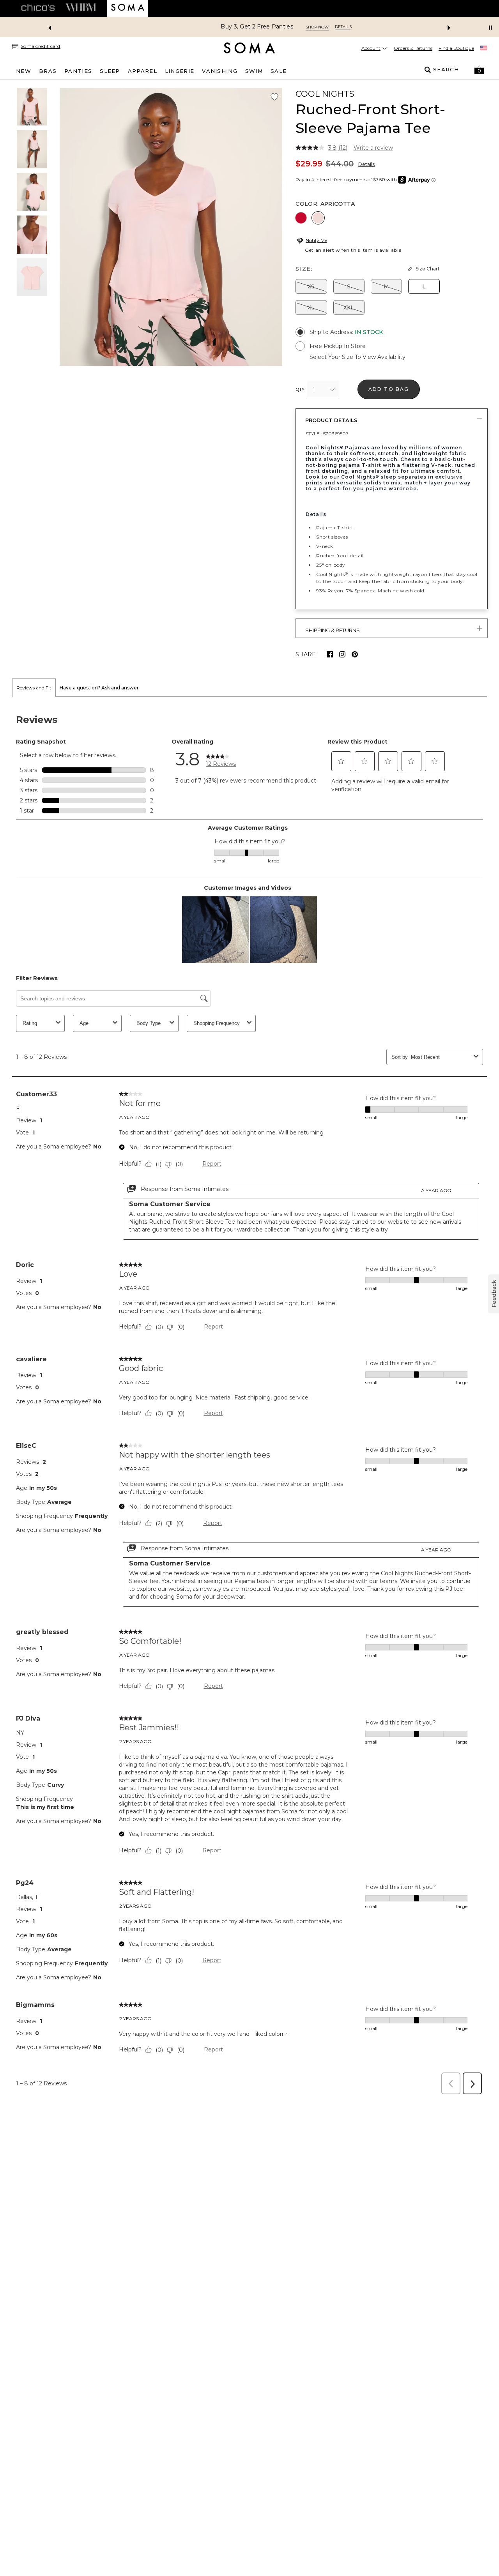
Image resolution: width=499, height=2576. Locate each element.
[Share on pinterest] (355, 654)
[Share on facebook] (330, 654)
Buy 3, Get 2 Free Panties (220, 27)
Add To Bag (389, 389)
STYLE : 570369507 (327, 434)
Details (366, 164)
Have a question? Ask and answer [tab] (99, 688)
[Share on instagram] (342, 654)
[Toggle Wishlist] (274, 97)
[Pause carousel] (490, 28)
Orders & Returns (413, 48)
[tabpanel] (249, 1398)
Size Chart (428, 269)
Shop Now (280, 27)
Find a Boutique (456, 48)
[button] (479, 70)
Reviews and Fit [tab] (34, 688)
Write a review (373, 148)
